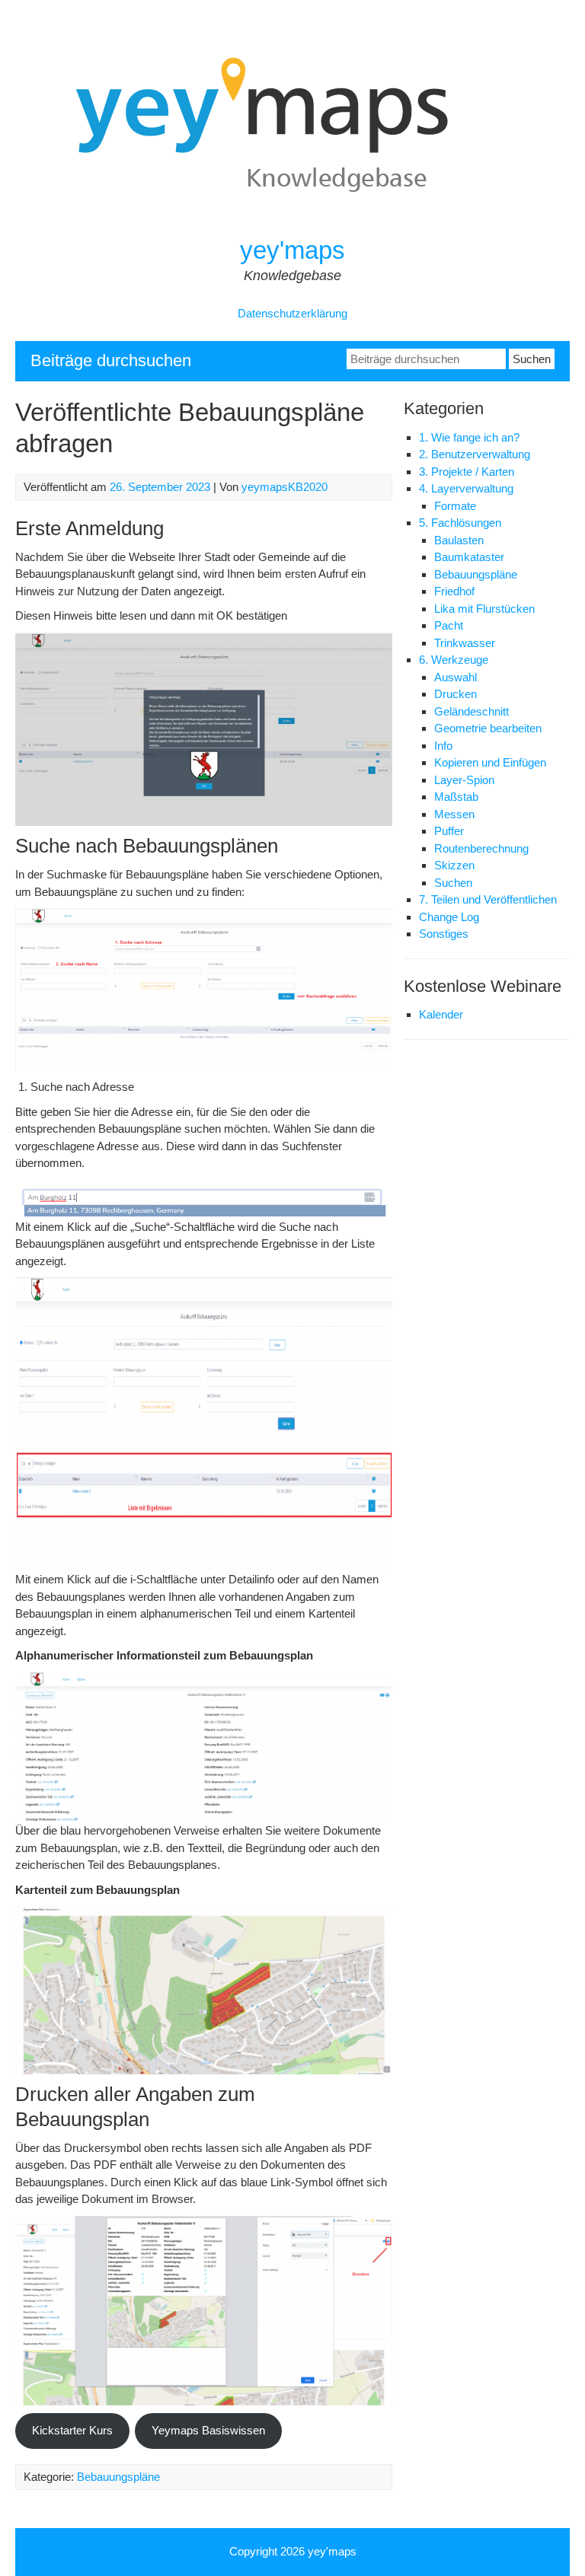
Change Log (449, 917)
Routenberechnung (481, 848)
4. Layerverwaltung (466, 488)
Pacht (449, 625)
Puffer (449, 831)
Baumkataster (469, 557)
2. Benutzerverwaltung (475, 454)
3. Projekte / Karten (467, 472)
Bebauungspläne (118, 2477)
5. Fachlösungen (460, 523)
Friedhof (454, 591)
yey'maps (292, 250)
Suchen (453, 883)
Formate (455, 506)
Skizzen (454, 865)
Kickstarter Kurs (72, 2430)
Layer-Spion (464, 780)
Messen (454, 814)
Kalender (441, 1014)
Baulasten (459, 540)
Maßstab (456, 797)
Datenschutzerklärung (292, 313)
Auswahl (456, 677)
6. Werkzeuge (454, 660)
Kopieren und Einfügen (490, 762)
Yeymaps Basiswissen (208, 2430)
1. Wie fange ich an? (469, 437)
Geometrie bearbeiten (488, 728)
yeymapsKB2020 (285, 487)
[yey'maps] (292, 225)
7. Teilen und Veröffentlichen (488, 899)
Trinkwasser (465, 643)
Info (443, 746)
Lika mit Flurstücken (484, 609)
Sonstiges (444, 934)
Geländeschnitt (472, 711)
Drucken (456, 694)
